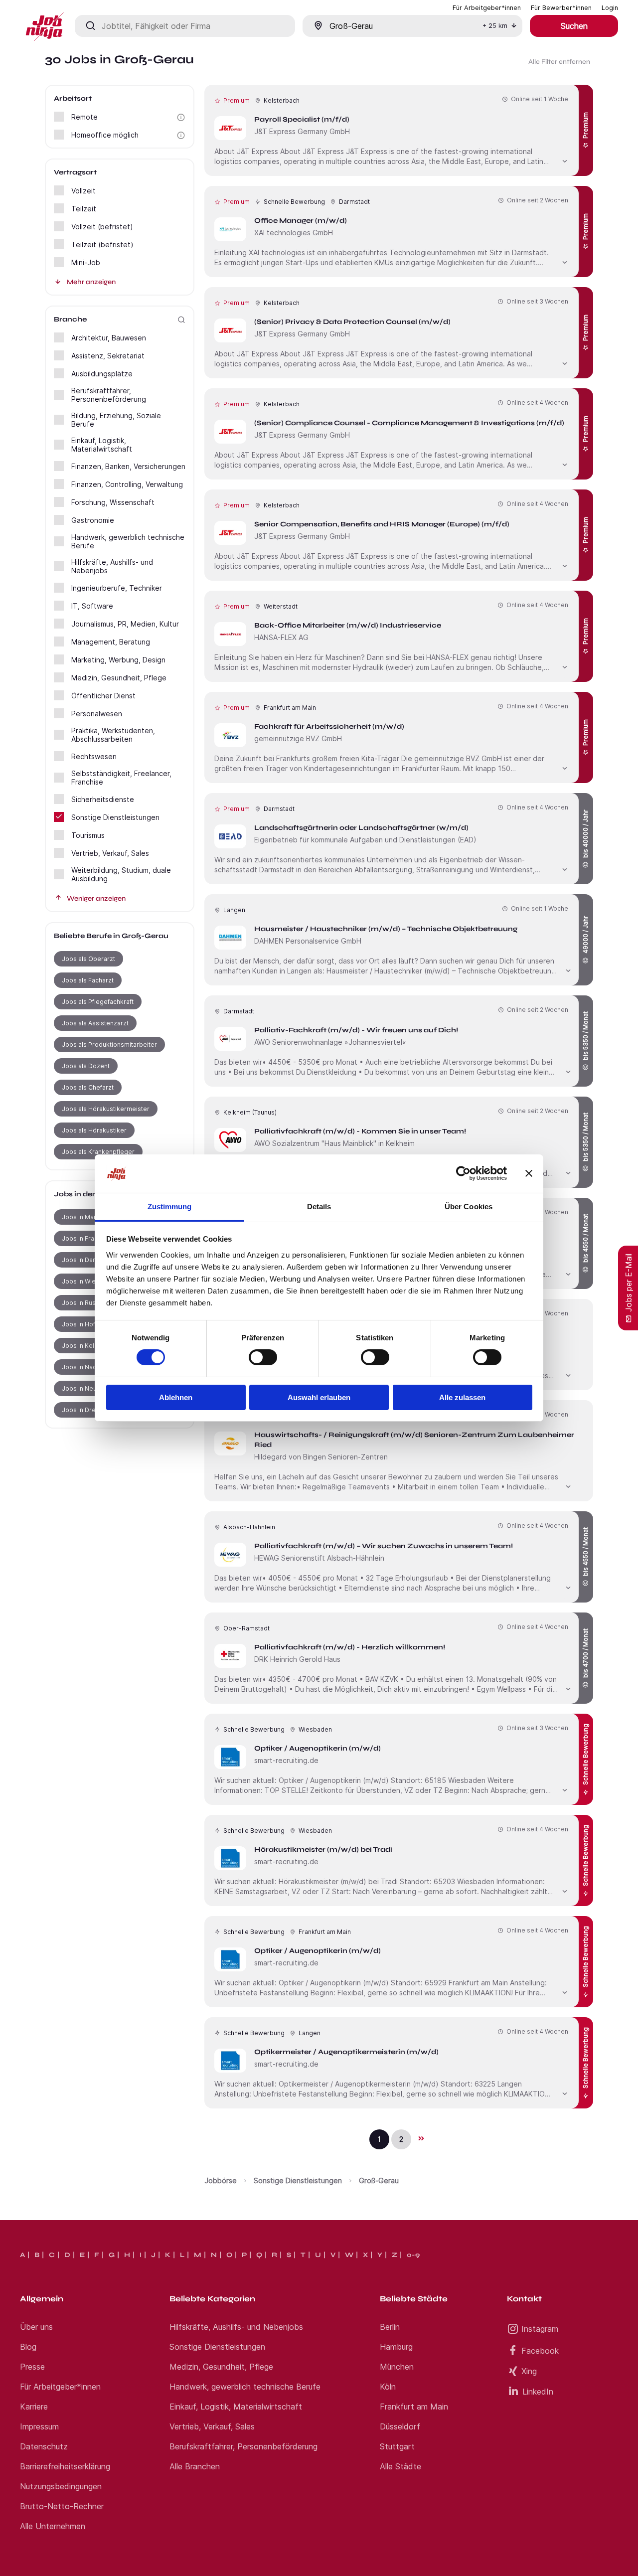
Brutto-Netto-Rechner (62, 2506)
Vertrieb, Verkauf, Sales (212, 2426)
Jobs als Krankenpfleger (98, 1152)
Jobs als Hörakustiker (94, 1130)
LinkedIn (538, 2392)
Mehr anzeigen (91, 282)
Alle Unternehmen (53, 2526)
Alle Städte (400, 2466)
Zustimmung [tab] (170, 1207)
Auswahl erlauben (319, 1397)
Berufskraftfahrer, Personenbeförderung (243, 2446)
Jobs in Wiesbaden (90, 1281)
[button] (181, 117)
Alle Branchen (195, 2466)
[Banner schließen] (529, 1173)
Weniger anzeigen (96, 898)
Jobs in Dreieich (86, 1410)
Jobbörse (221, 2180)
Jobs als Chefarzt (88, 1087)
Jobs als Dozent (86, 1066)
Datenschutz (44, 2446)
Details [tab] (319, 1207)
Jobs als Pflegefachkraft (98, 1002)
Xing (529, 2371)
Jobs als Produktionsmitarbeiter (109, 1045)
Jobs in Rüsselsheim (92, 1303)
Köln (388, 2387)
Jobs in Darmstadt (89, 1260)
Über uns (36, 2327)
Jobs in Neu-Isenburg (94, 1388)
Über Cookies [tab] (469, 1207)
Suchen (574, 26)
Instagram (540, 2329)
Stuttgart (397, 2446)
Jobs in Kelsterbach (91, 1346)
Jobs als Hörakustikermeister (106, 1109)
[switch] (263, 1357)
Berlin (390, 2327)
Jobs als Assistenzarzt (95, 1023)
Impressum (39, 2426)
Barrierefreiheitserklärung (65, 2466)
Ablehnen (176, 1397)
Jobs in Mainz (82, 1217)
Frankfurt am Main (414, 2407)
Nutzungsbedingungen (61, 2486)
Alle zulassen (462, 1397)
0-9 (413, 2255)
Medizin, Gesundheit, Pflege (221, 2367)
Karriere (34, 2407)
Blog (28, 2347)
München (397, 2367)
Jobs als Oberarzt (88, 959)
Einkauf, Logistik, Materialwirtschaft (236, 2407)
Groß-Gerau (379, 2180)
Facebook (540, 2351)
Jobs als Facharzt (88, 980)
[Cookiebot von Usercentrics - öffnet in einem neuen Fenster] (463, 1173)
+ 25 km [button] (495, 26)
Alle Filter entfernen (559, 62)
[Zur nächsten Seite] (421, 2138)
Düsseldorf (400, 2426)
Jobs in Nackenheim (92, 1367)
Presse (32, 2367)
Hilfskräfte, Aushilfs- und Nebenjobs (236, 2327)
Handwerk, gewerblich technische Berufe (245, 2387)
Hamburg (396, 2347)
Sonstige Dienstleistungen (298, 2180)
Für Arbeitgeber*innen (60, 2387)
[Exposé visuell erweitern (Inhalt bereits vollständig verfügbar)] (565, 160)
